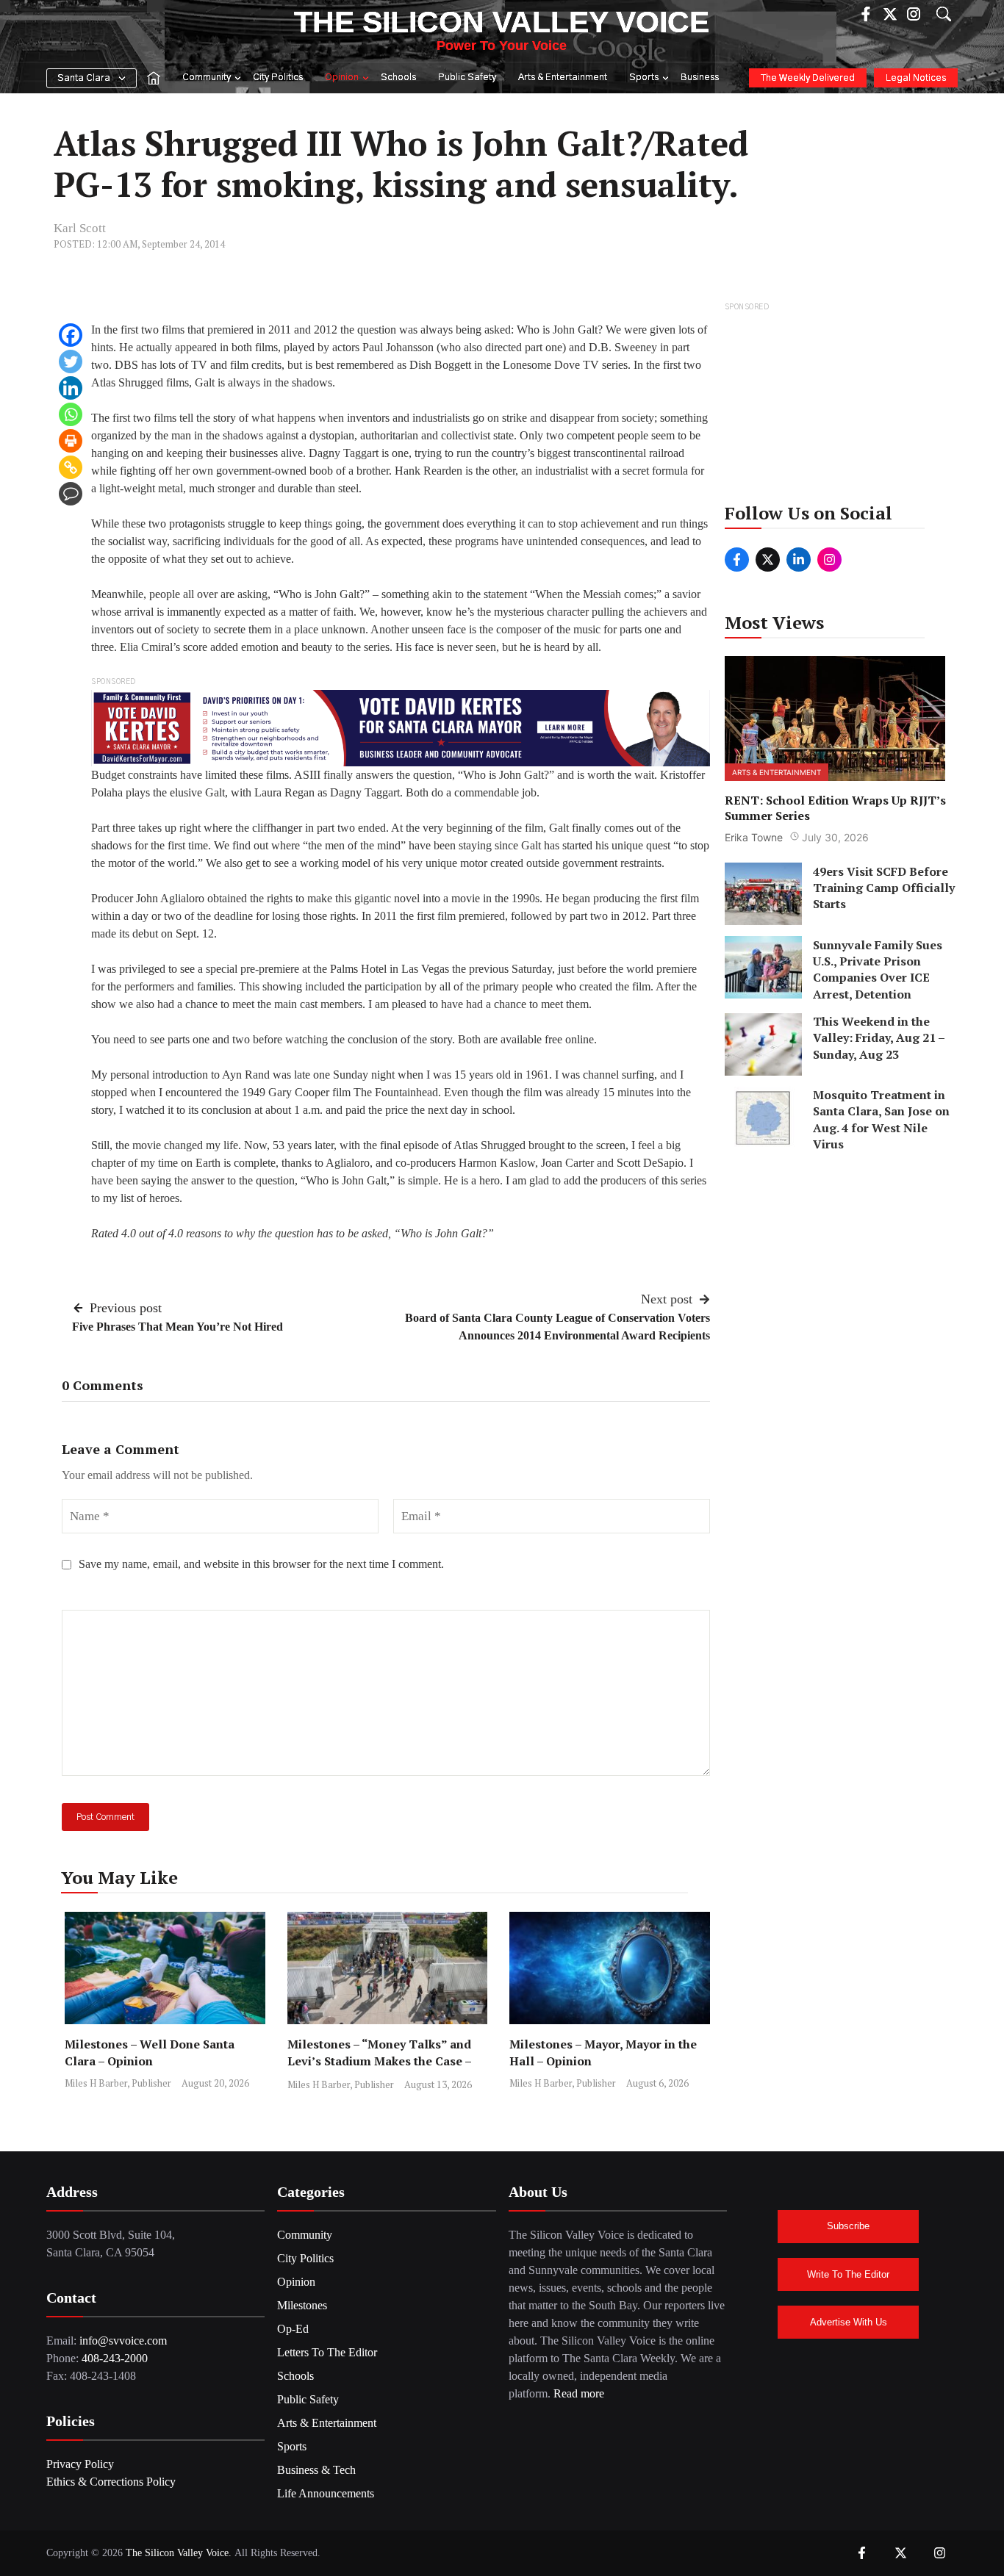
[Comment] (71, 494)
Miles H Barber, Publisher (118, 2083)
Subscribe (848, 2226)
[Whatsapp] (71, 414)
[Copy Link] (71, 467)
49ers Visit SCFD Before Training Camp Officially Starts (884, 887)
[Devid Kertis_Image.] (401, 727)
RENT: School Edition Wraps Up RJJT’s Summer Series (835, 807)
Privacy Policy (80, 2464)
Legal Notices (916, 78)
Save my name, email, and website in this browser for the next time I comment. (261, 1564)
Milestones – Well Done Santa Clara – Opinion (150, 2052)
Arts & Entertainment (563, 78)
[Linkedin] (71, 388)
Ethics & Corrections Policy (111, 2482)
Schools (398, 78)
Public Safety (467, 78)
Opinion (342, 78)
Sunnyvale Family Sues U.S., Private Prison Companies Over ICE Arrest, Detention (878, 969)
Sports (644, 78)
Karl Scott (80, 228)
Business (700, 78)
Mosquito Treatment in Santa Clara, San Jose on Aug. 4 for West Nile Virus (881, 1119)
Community (207, 78)
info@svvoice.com (123, 2341)
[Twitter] (71, 361)
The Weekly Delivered (808, 78)
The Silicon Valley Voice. (179, 2553)
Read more (579, 2393)
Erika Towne (754, 837)
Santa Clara (84, 78)
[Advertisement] (836, 407)
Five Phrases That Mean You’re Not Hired (178, 1327)
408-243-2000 (115, 2358)
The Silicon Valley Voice (502, 22)
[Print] (71, 441)
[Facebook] (71, 335)
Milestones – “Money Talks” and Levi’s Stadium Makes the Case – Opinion (379, 2061)
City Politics (278, 78)
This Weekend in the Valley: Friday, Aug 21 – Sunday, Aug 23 (879, 1038)
